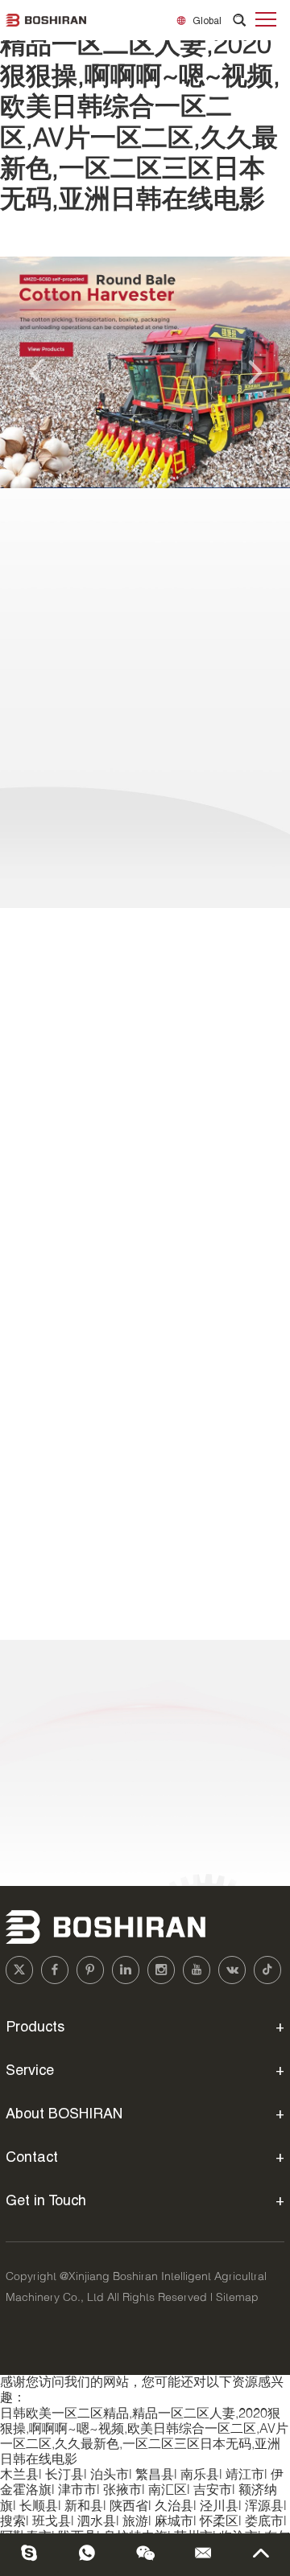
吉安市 (213, 2490)
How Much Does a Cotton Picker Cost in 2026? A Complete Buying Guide (144, 1382)
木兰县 (19, 2475)
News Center (54, 1015)
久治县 (174, 2506)
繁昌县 (155, 2475)
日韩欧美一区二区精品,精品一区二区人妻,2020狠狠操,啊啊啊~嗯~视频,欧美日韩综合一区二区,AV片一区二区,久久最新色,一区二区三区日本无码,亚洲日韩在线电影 (140, 108)
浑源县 (264, 2506)
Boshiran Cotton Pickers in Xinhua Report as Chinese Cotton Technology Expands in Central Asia (141, 1237)
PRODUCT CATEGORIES (145, 530)
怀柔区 (219, 2522)
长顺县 (39, 2506)
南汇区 (168, 2490)
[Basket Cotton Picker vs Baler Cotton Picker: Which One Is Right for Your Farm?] (145, 1493)
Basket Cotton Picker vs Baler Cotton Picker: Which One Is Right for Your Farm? (135, 1528)
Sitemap (237, 2298)
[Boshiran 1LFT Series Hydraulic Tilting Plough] (145, 762)
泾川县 (219, 2506)
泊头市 (110, 2475)
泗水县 (97, 2522)
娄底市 (264, 2522)
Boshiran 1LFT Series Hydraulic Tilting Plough (145, 623)
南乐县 (200, 2475)
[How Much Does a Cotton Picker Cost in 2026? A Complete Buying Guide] (145, 1346)
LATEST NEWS (62, 942)
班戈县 (52, 2522)
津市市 (77, 2490)
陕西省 (129, 2506)
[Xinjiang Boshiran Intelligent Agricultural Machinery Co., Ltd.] (46, 20)
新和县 (84, 2506)
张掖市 (122, 2490)
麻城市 (174, 2522)
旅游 (135, 2522)
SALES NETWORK (75, 1682)
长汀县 (64, 2475)
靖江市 (245, 2475)
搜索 (13, 2522)
